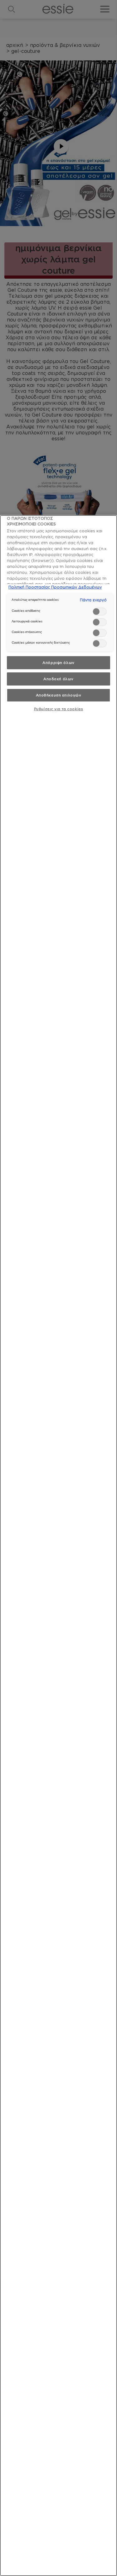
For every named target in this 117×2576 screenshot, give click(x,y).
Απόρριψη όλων (58, 663)
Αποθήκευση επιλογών (59, 695)
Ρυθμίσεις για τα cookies (59, 709)
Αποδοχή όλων (58, 679)
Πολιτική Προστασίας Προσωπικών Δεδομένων (55, 587)
